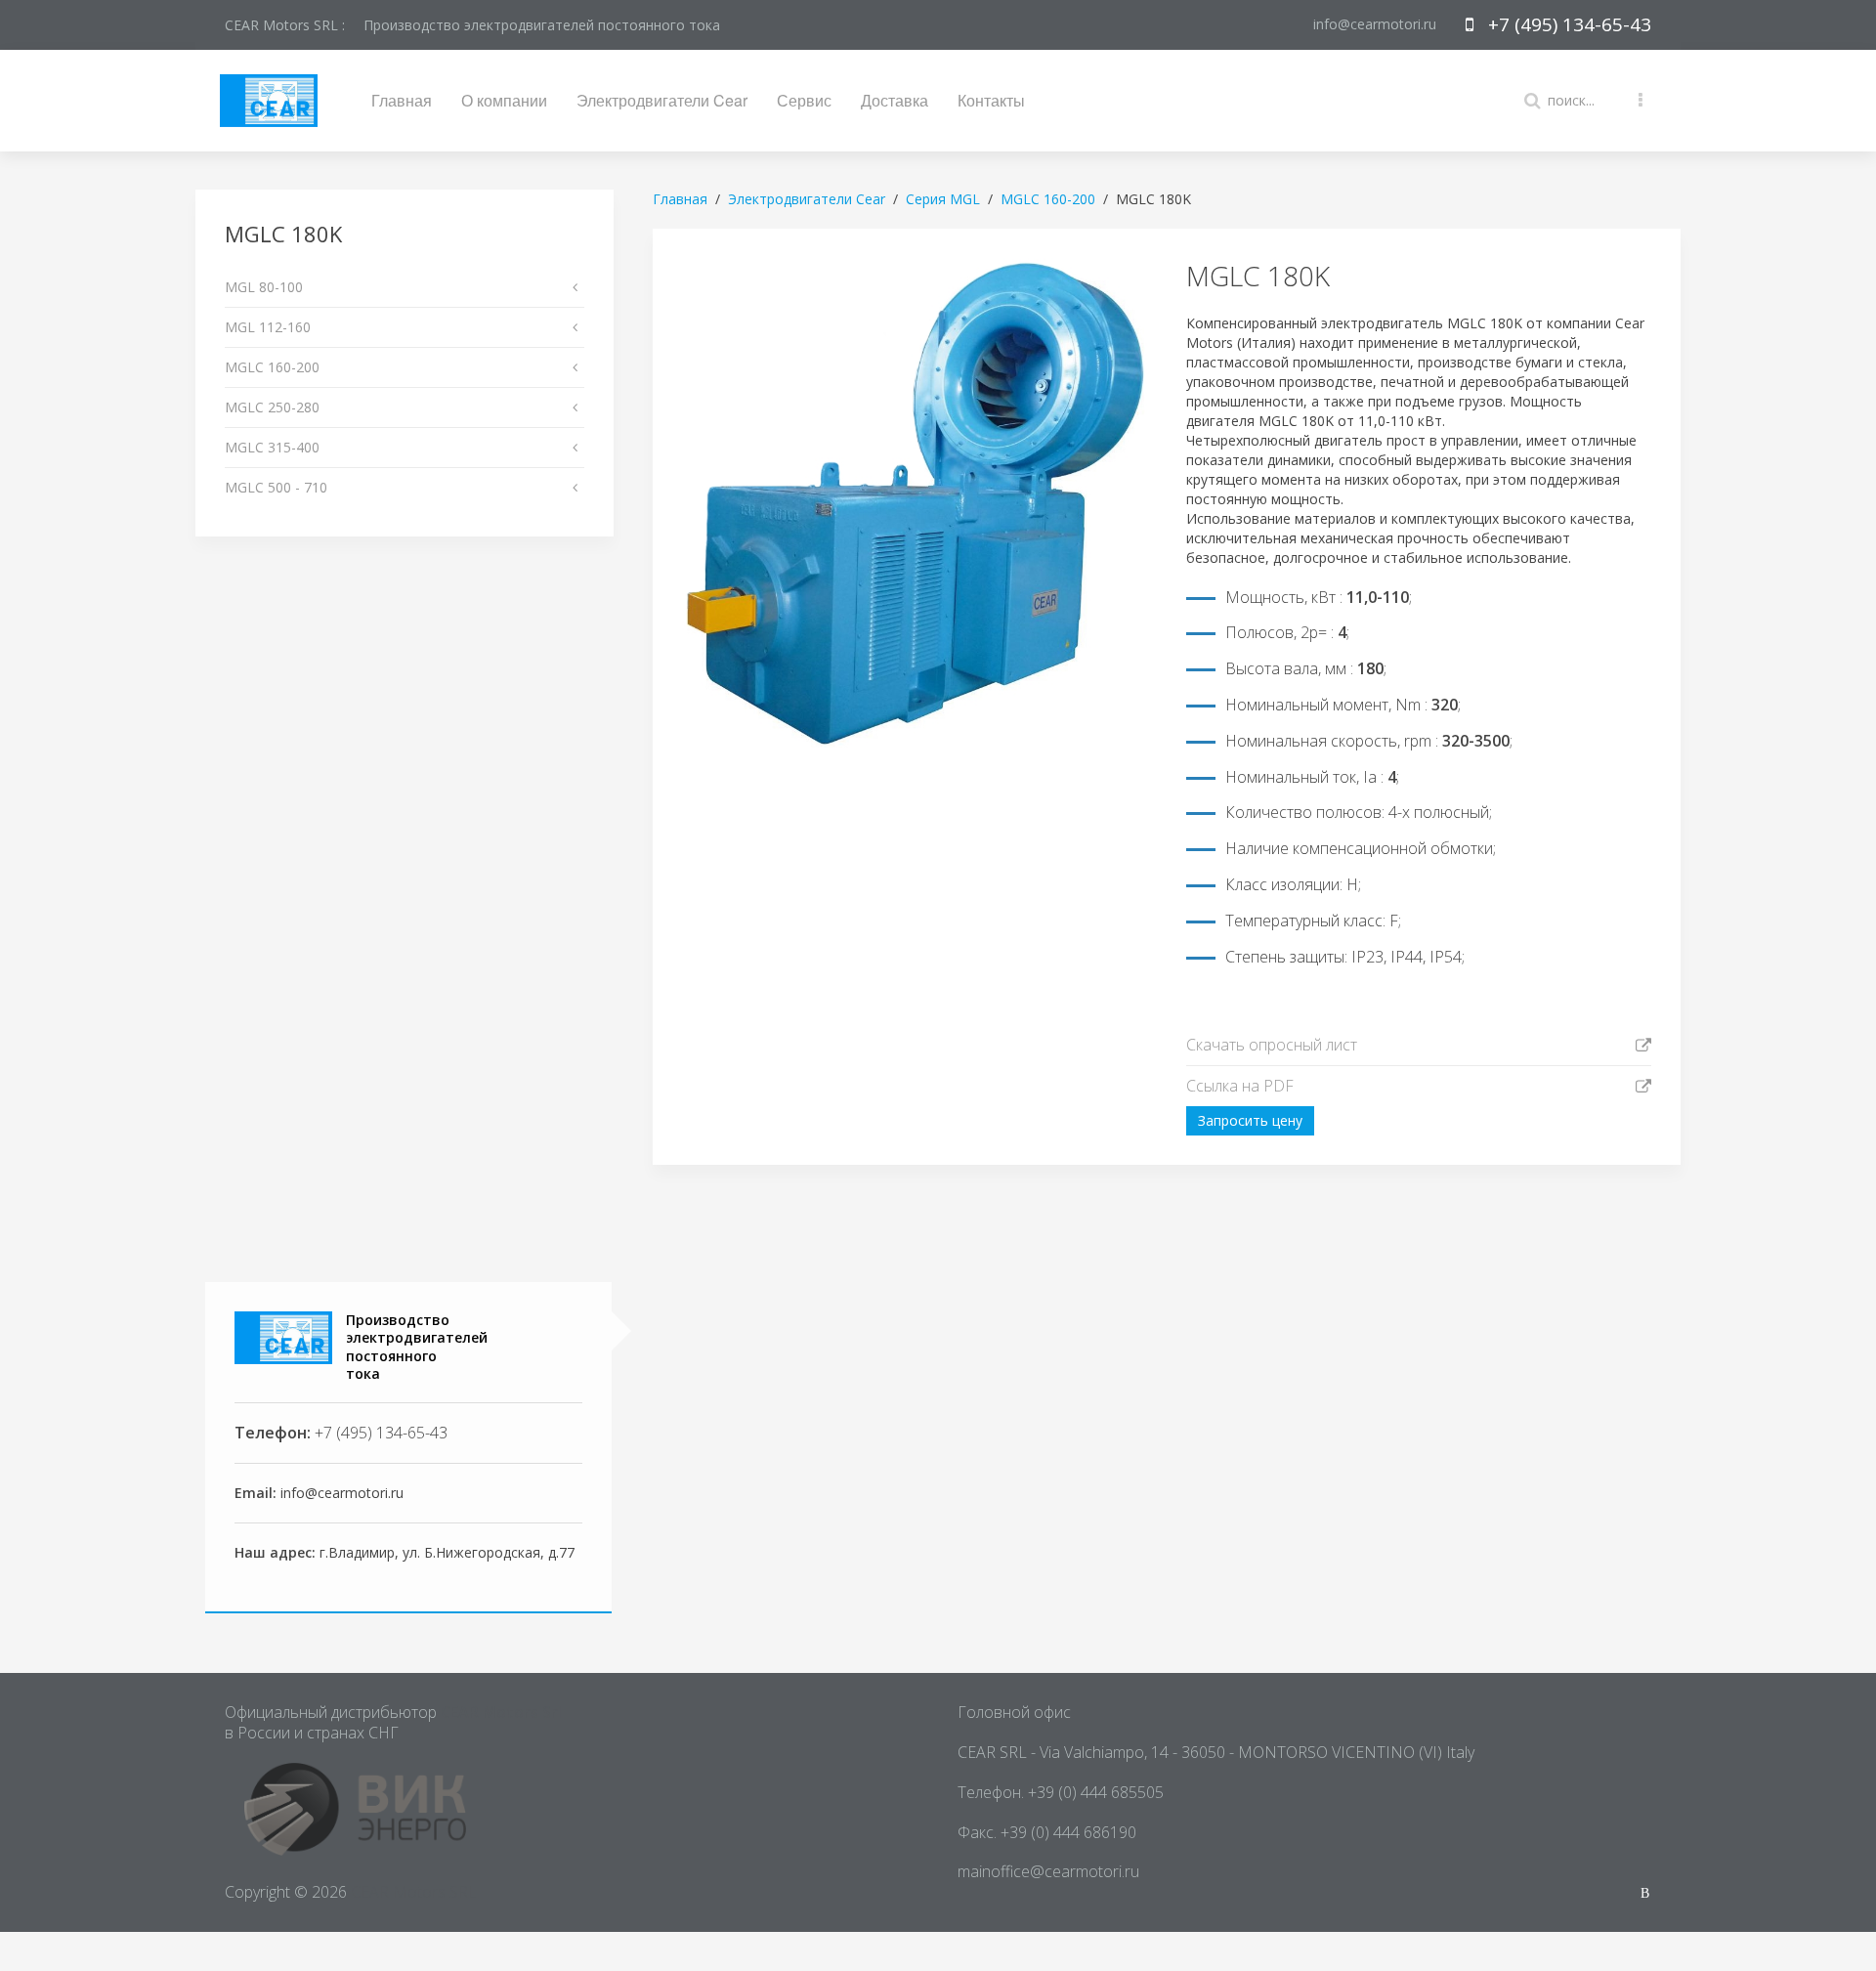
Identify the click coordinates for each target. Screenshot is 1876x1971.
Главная (402, 100)
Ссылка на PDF (1240, 1086)
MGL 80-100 (264, 287)
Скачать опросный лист (1272, 1045)
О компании (504, 100)
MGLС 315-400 (272, 447)
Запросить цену (1250, 1120)
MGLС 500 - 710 (276, 487)
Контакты (991, 100)
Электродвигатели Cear (662, 100)
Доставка (895, 100)
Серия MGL (943, 199)
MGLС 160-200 (272, 367)
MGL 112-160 (268, 327)
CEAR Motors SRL (414, 1892)
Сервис (804, 100)
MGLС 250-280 (272, 407)
